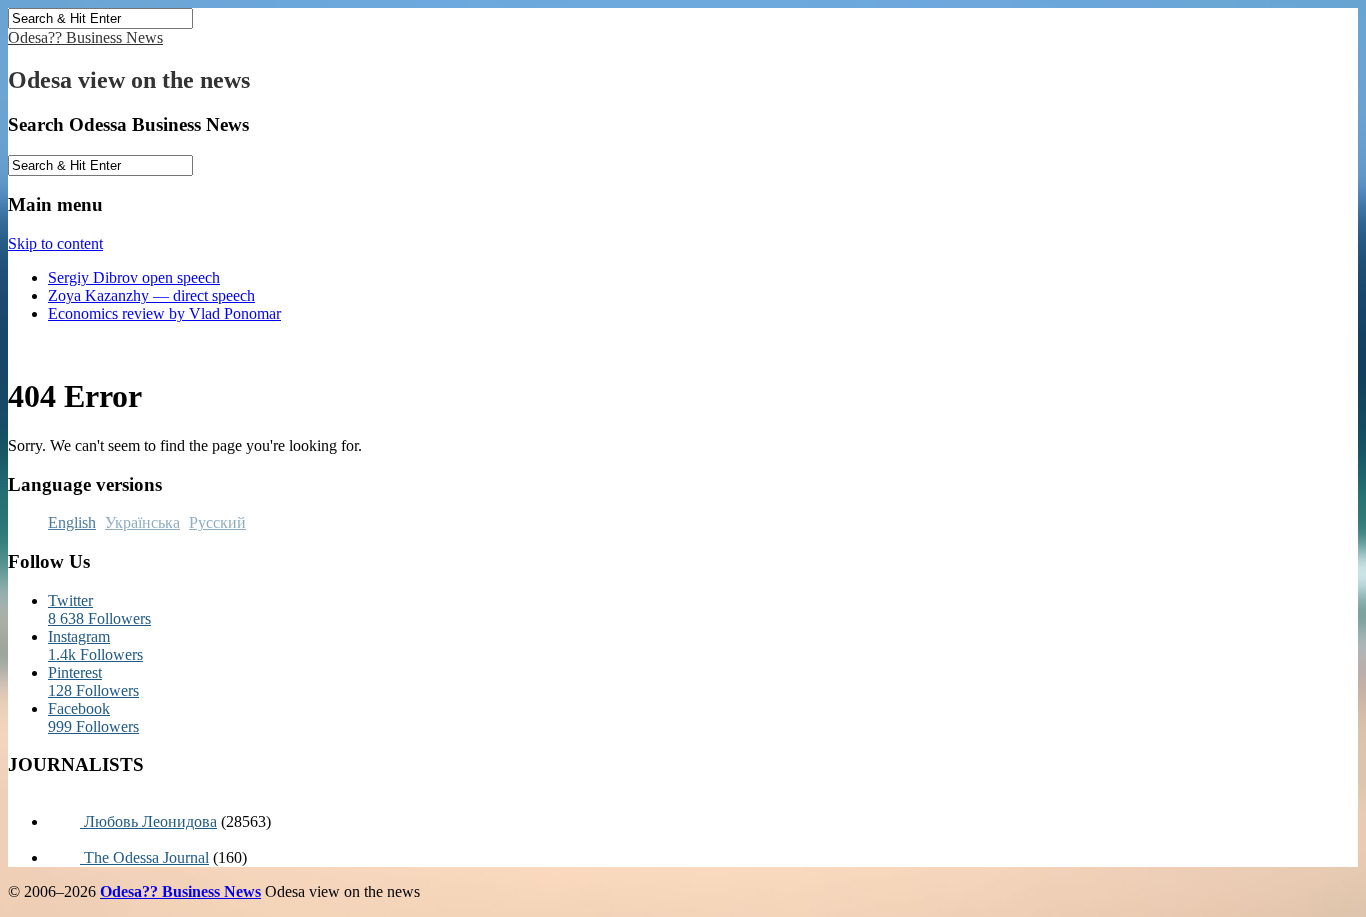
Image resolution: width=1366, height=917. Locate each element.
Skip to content (55, 243)
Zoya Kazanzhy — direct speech (151, 295)
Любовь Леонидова (148, 821)
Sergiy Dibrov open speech (134, 277)
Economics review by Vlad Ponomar (164, 313)
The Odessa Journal (144, 857)
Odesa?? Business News (85, 37)
